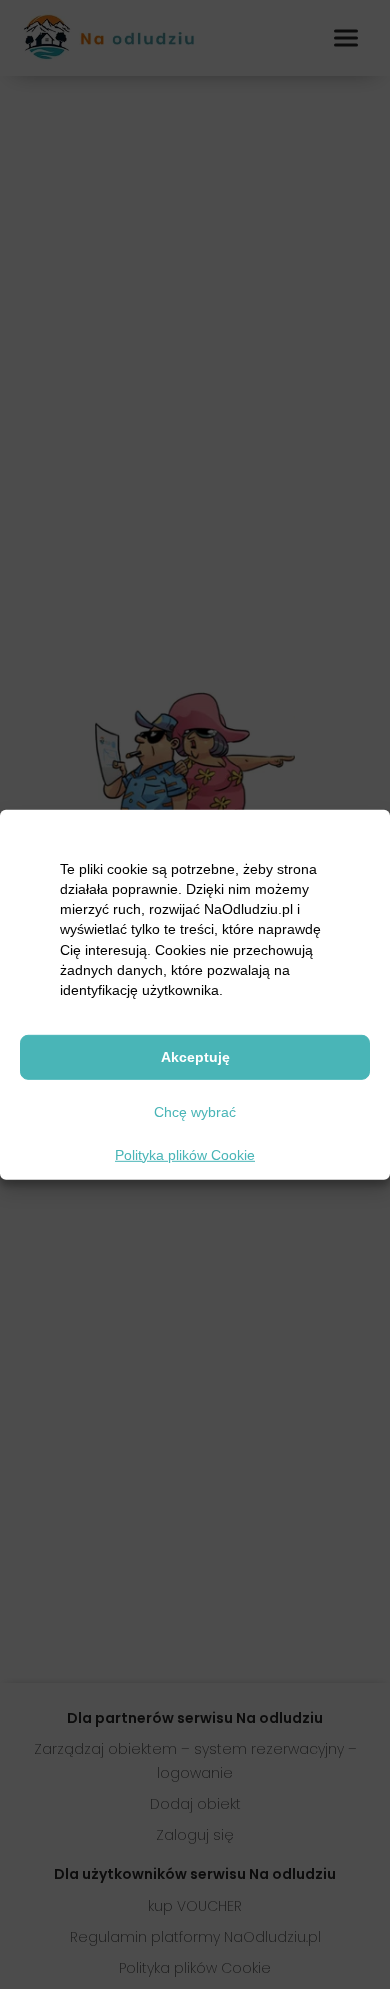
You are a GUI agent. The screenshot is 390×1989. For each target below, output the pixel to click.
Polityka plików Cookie (185, 1154)
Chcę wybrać (195, 1112)
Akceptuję (195, 1057)
